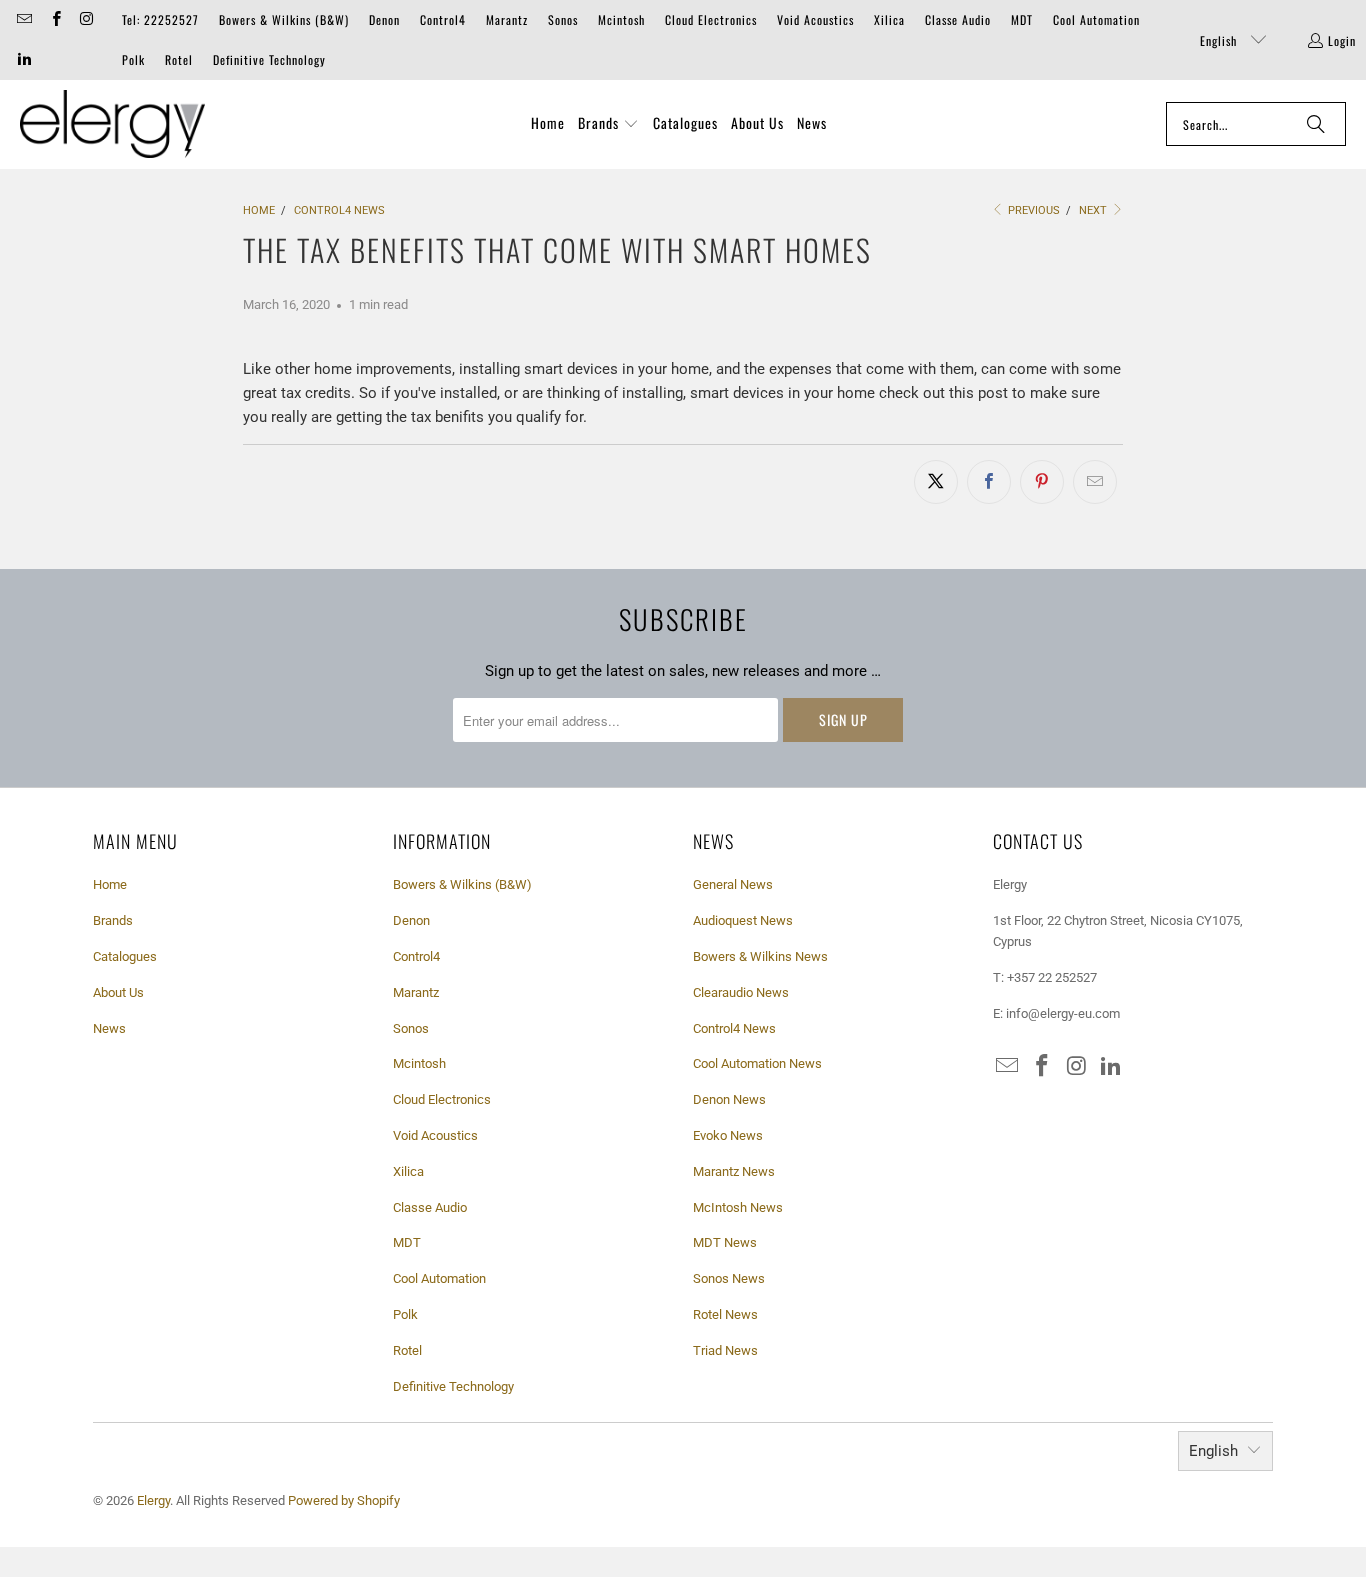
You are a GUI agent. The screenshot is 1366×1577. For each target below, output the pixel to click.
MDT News (725, 1242)
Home (110, 884)
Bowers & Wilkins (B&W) (284, 19)
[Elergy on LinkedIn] (23, 59)
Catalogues (125, 956)
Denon (384, 19)
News (109, 1028)
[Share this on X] (936, 482)
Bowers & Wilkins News (760, 956)
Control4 (443, 19)
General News (733, 884)
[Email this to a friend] (1095, 482)
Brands (113, 920)
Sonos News (729, 1278)
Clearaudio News (741, 992)
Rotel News (725, 1314)
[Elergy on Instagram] (86, 19)
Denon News (729, 1099)
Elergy (153, 1500)
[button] (608, 124)
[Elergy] (112, 124)
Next (1094, 210)
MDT (1022, 19)
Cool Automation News (757, 1063)
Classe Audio (958, 19)
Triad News (725, 1350)
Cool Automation (1096, 19)
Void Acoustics (815, 19)
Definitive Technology (269, 59)
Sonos (563, 19)
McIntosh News (738, 1207)
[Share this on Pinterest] (1042, 482)
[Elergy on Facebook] (54, 19)
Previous (1032, 210)
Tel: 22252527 (160, 19)
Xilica (889, 19)
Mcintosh (621, 19)
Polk (133, 59)
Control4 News (734, 1028)
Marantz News (734, 1171)
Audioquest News (743, 920)
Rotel (179, 59)
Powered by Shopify (344, 1500)
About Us (118, 992)
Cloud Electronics (711, 19)
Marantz (507, 19)
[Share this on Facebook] (989, 482)
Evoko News (728, 1135)
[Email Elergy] (23, 19)
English (1220, 40)
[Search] (1316, 124)
